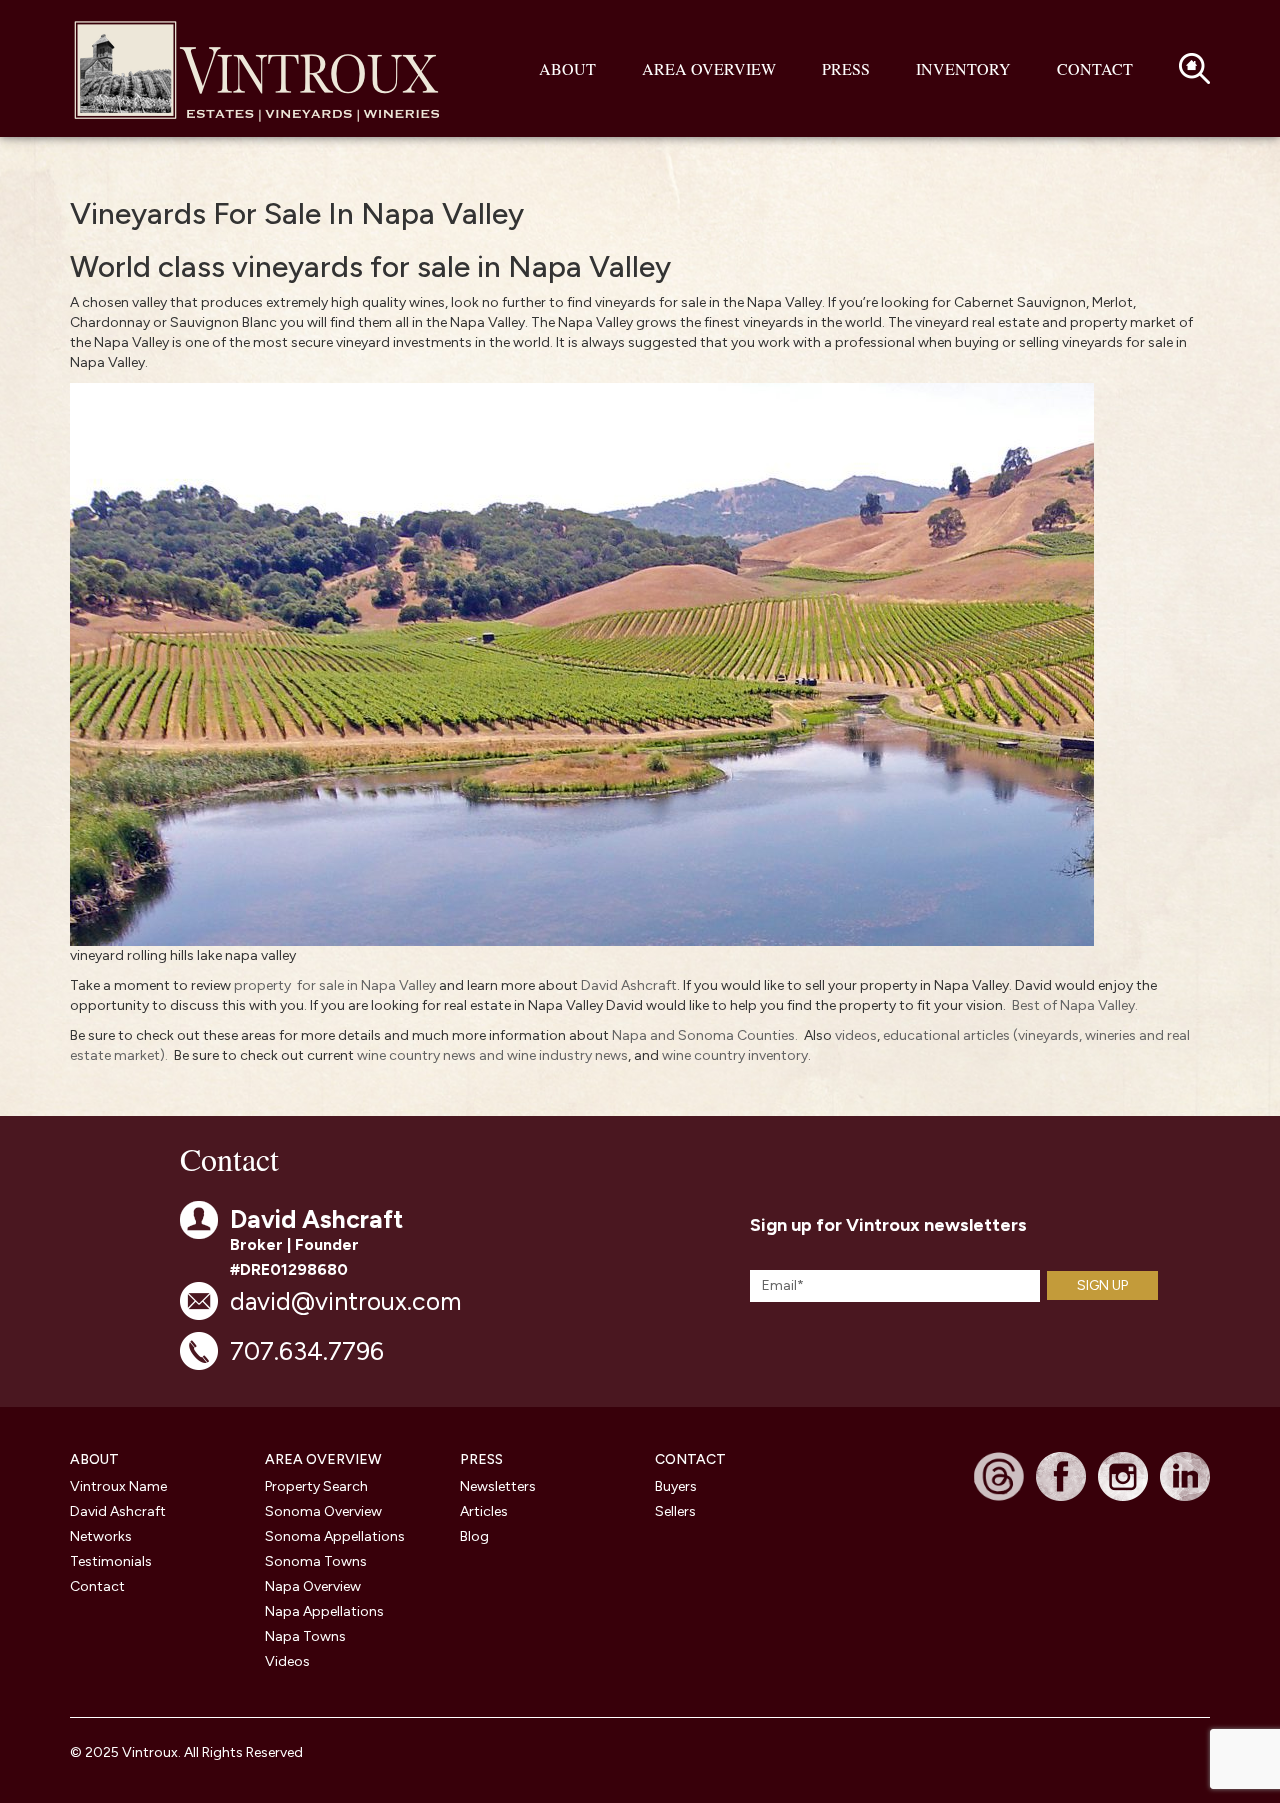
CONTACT (690, 1459)
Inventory (963, 68)
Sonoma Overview (323, 1511)
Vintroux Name (118, 1486)
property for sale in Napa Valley (335, 985)
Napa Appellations (324, 1611)
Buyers (676, 1486)
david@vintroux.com (345, 1301)
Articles (484, 1511)
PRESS (481, 1459)
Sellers (675, 1511)
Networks (101, 1536)
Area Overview (709, 68)
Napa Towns (305, 1636)
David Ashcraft (629, 985)
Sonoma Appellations (335, 1536)
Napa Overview (313, 1586)
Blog (474, 1536)
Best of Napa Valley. (1075, 1005)
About (567, 68)
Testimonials (111, 1561)
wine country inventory (735, 1055)
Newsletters (498, 1486)
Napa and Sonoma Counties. (705, 1035)
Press (846, 68)
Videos (287, 1661)
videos (856, 1035)
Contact (1095, 68)
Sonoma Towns (316, 1561)
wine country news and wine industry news (492, 1055)
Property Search (316, 1486)
